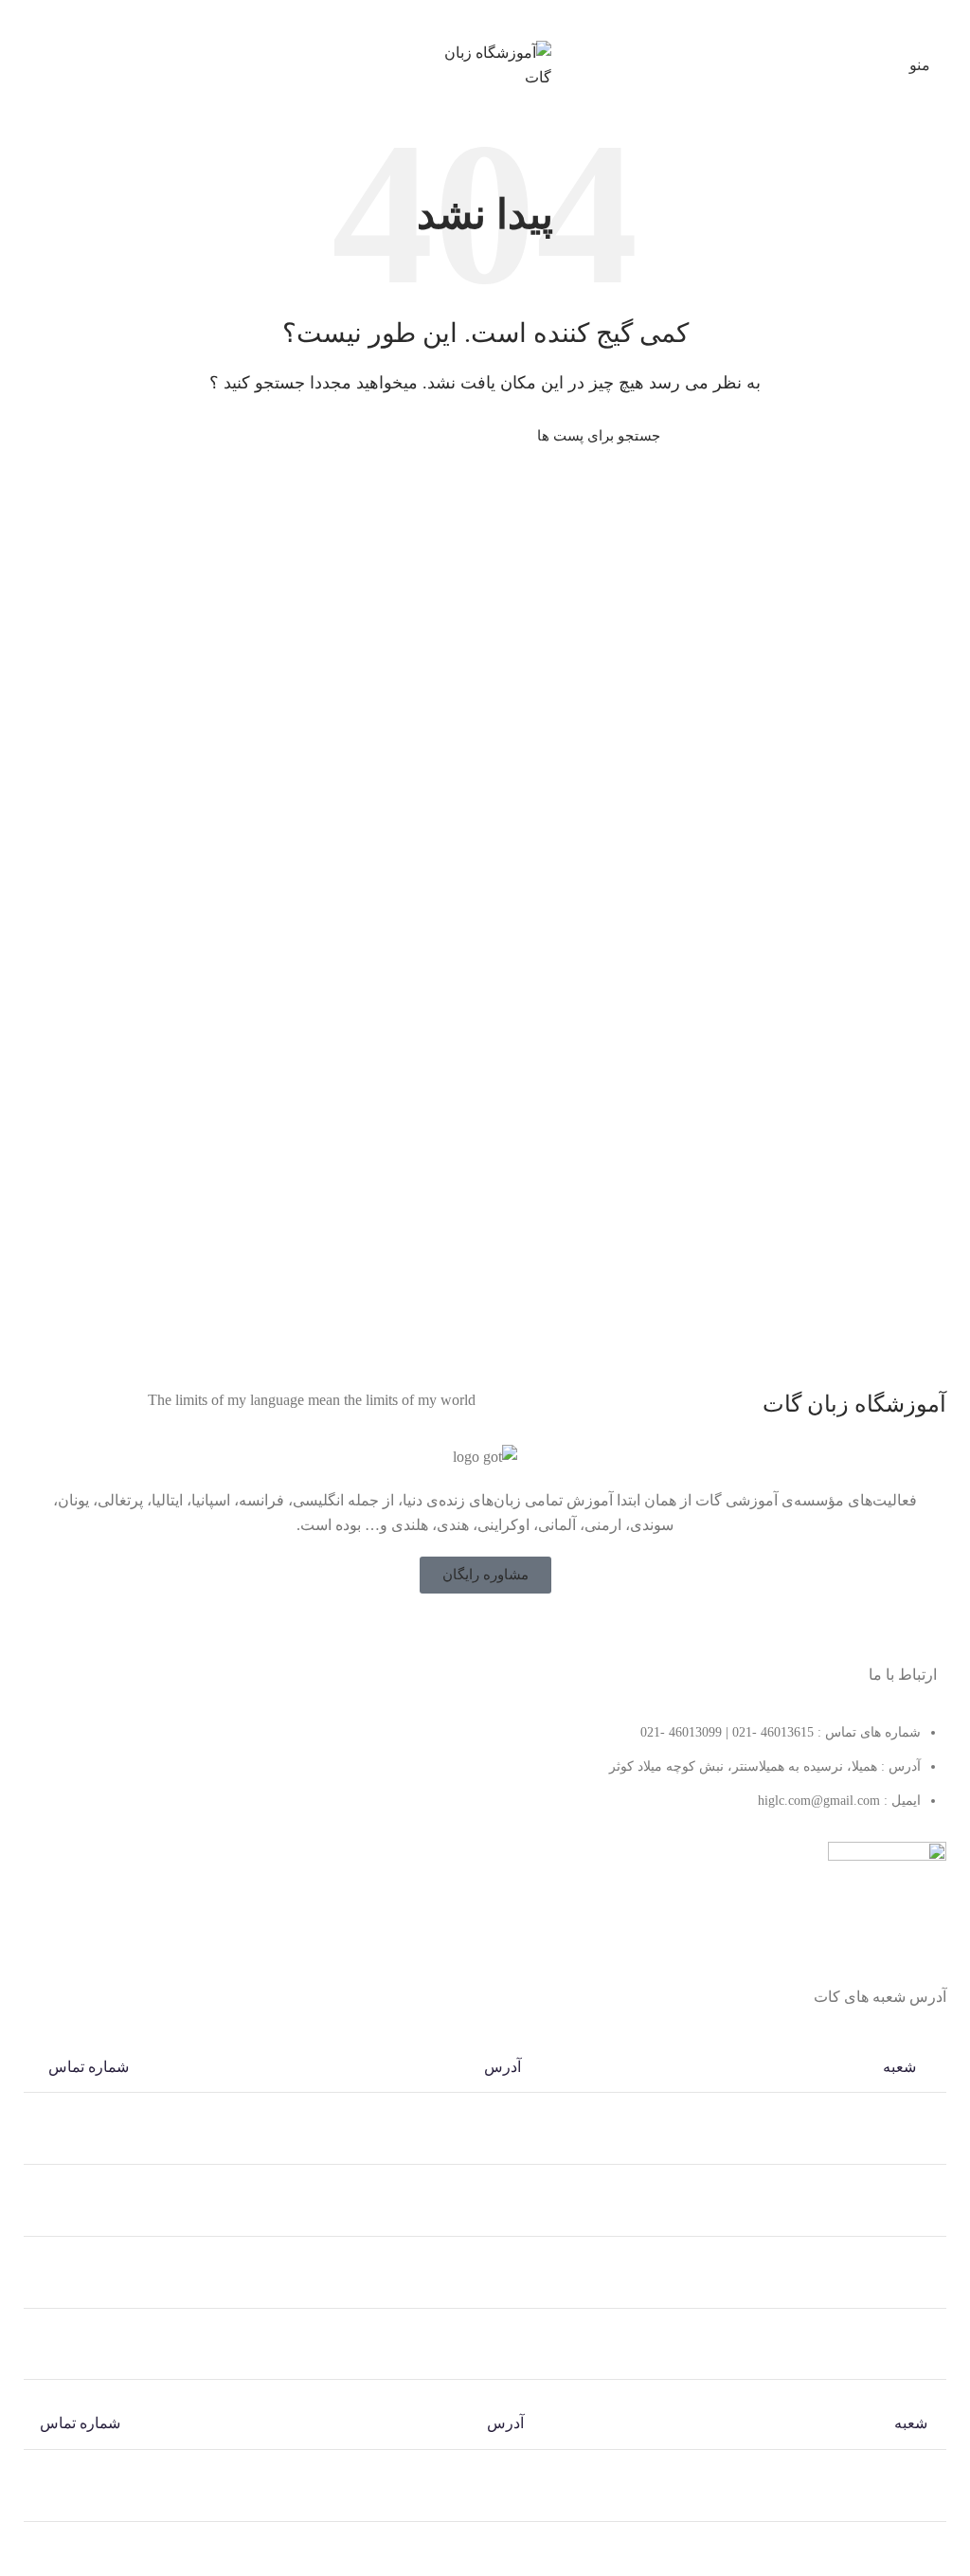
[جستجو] (321, 436)
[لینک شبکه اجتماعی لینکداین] (496, 18)
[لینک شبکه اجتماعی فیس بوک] (522, 1630)
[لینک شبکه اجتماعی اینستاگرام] (473, 1630)
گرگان (910, 2566)
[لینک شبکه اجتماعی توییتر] (497, 1630)
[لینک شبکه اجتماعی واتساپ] (474, 18)
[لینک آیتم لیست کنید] (485, 1776)
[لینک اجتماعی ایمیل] (518, 18)
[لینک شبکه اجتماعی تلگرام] (452, 18)
